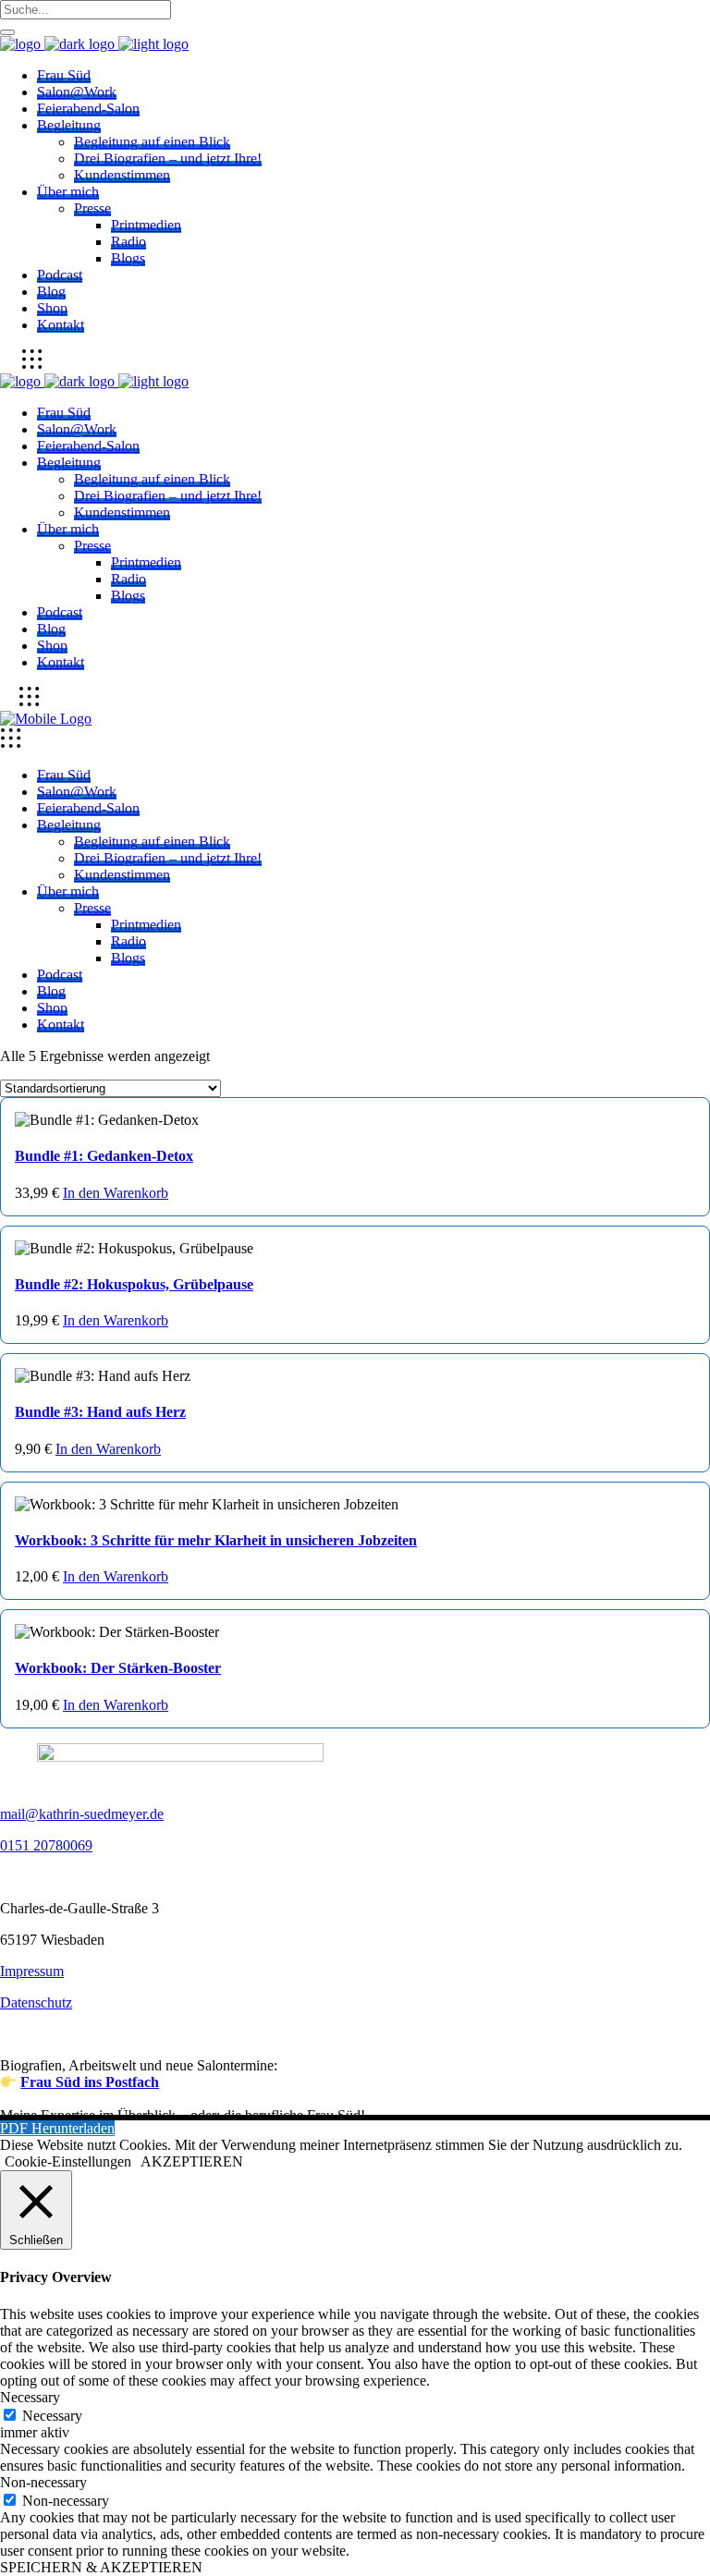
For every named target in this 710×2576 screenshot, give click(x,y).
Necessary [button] (30, 2397)
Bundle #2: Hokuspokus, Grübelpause (134, 1284)
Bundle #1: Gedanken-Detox (104, 1156)
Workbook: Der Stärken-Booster (118, 1668)
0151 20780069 (46, 1845)
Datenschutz (36, 2002)
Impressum (32, 1971)
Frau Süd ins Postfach (90, 2082)
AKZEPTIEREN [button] (192, 2161)
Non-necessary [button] (43, 2482)
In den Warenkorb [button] (116, 1193)
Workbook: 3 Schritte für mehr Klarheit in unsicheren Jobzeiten (216, 1540)
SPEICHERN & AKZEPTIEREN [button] (101, 2567)
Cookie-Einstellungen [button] (68, 2161)
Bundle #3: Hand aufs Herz (100, 1412)
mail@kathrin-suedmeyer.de (82, 1814)
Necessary (52, 2416)
